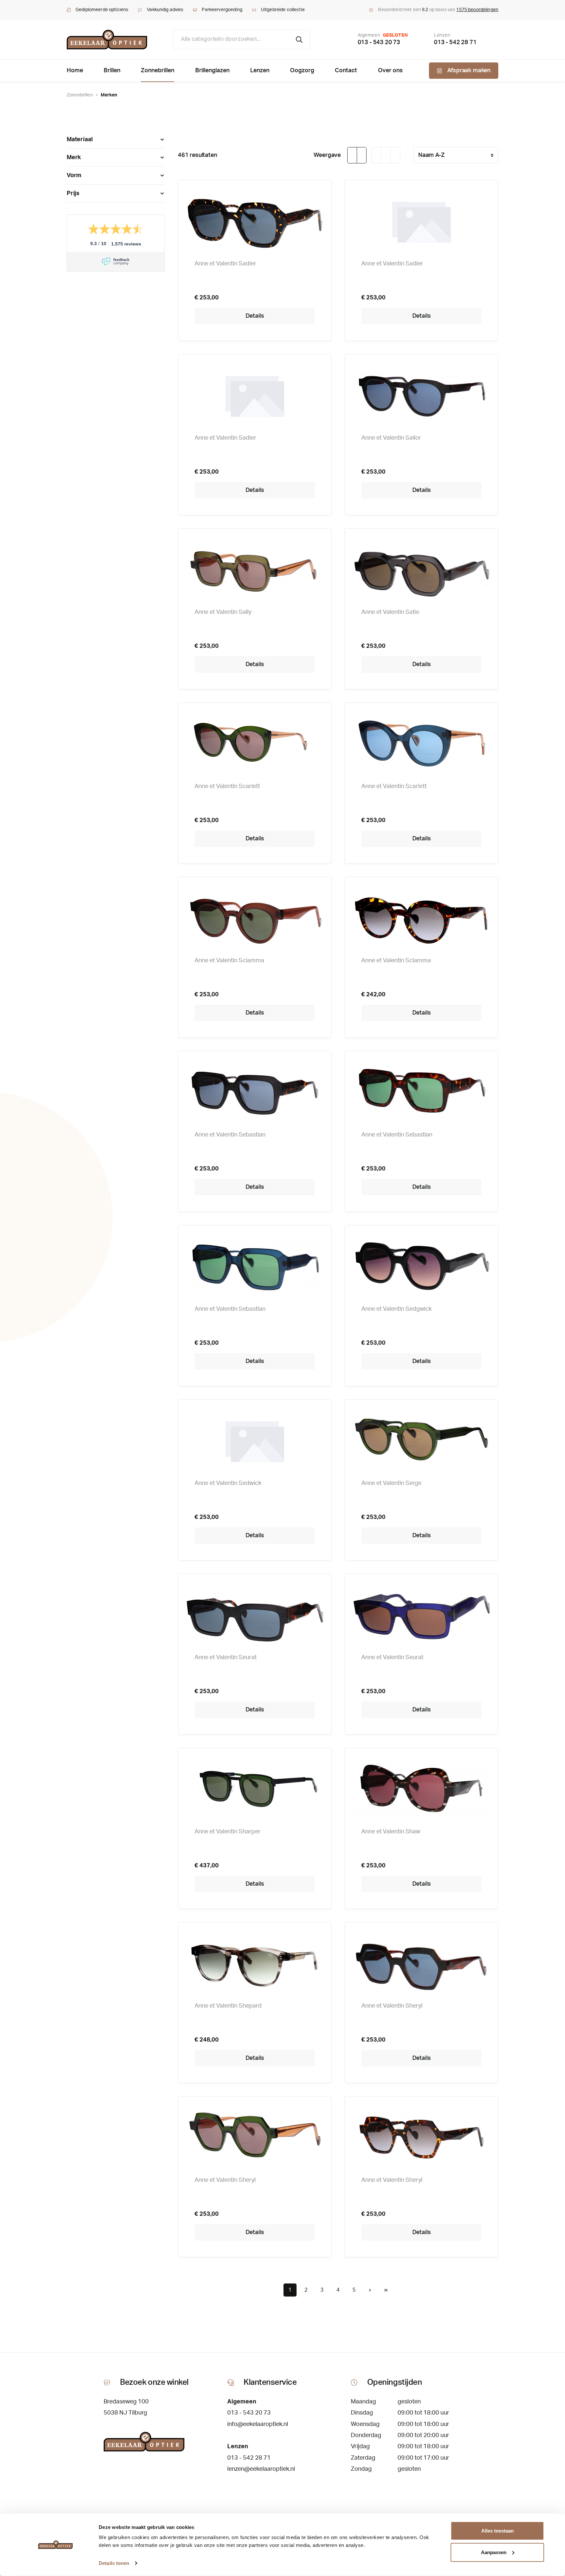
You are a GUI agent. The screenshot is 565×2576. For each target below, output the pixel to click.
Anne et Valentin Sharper (228, 1832)
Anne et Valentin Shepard (228, 2006)
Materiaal (80, 140)
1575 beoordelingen (477, 10)
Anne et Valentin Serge (391, 1483)
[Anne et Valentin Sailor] (421, 395)
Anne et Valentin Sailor (391, 438)
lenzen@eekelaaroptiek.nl (261, 2469)
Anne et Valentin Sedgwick (396, 1309)
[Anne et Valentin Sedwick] (255, 1440)
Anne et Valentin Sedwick (228, 1483)
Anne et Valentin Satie (390, 612)
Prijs (73, 194)
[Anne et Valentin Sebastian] (255, 1092)
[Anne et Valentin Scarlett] (255, 744)
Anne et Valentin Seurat (226, 1658)
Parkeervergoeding (222, 10)
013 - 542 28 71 (455, 42)
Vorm (74, 176)
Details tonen (114, 2563)
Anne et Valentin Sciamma (229, 961)
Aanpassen (494, 2552)
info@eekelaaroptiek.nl (258, 2424)
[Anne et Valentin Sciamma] (255, 918)
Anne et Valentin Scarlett (227, 786)
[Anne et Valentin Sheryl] (421, 1963)
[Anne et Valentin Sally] (255, 569)
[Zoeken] (299, 40)
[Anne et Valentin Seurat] (255, 1615)
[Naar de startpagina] (107, 40)
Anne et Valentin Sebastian (230, 1135)
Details (255, 316)
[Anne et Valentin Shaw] (421, 1789)
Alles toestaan (497, 2531)
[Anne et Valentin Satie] (421, 569)
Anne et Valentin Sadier (225, 264)
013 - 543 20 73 (379, 42)
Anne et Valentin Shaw (391, 1832)
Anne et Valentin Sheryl (392, 2006)
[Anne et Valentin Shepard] (255, 1963)
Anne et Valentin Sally (223, 612)
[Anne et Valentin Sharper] (255, 1789)
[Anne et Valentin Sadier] (255, 221)
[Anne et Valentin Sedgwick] (421, 1266)
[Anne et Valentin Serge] (421, 1440)
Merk (74, 158)
